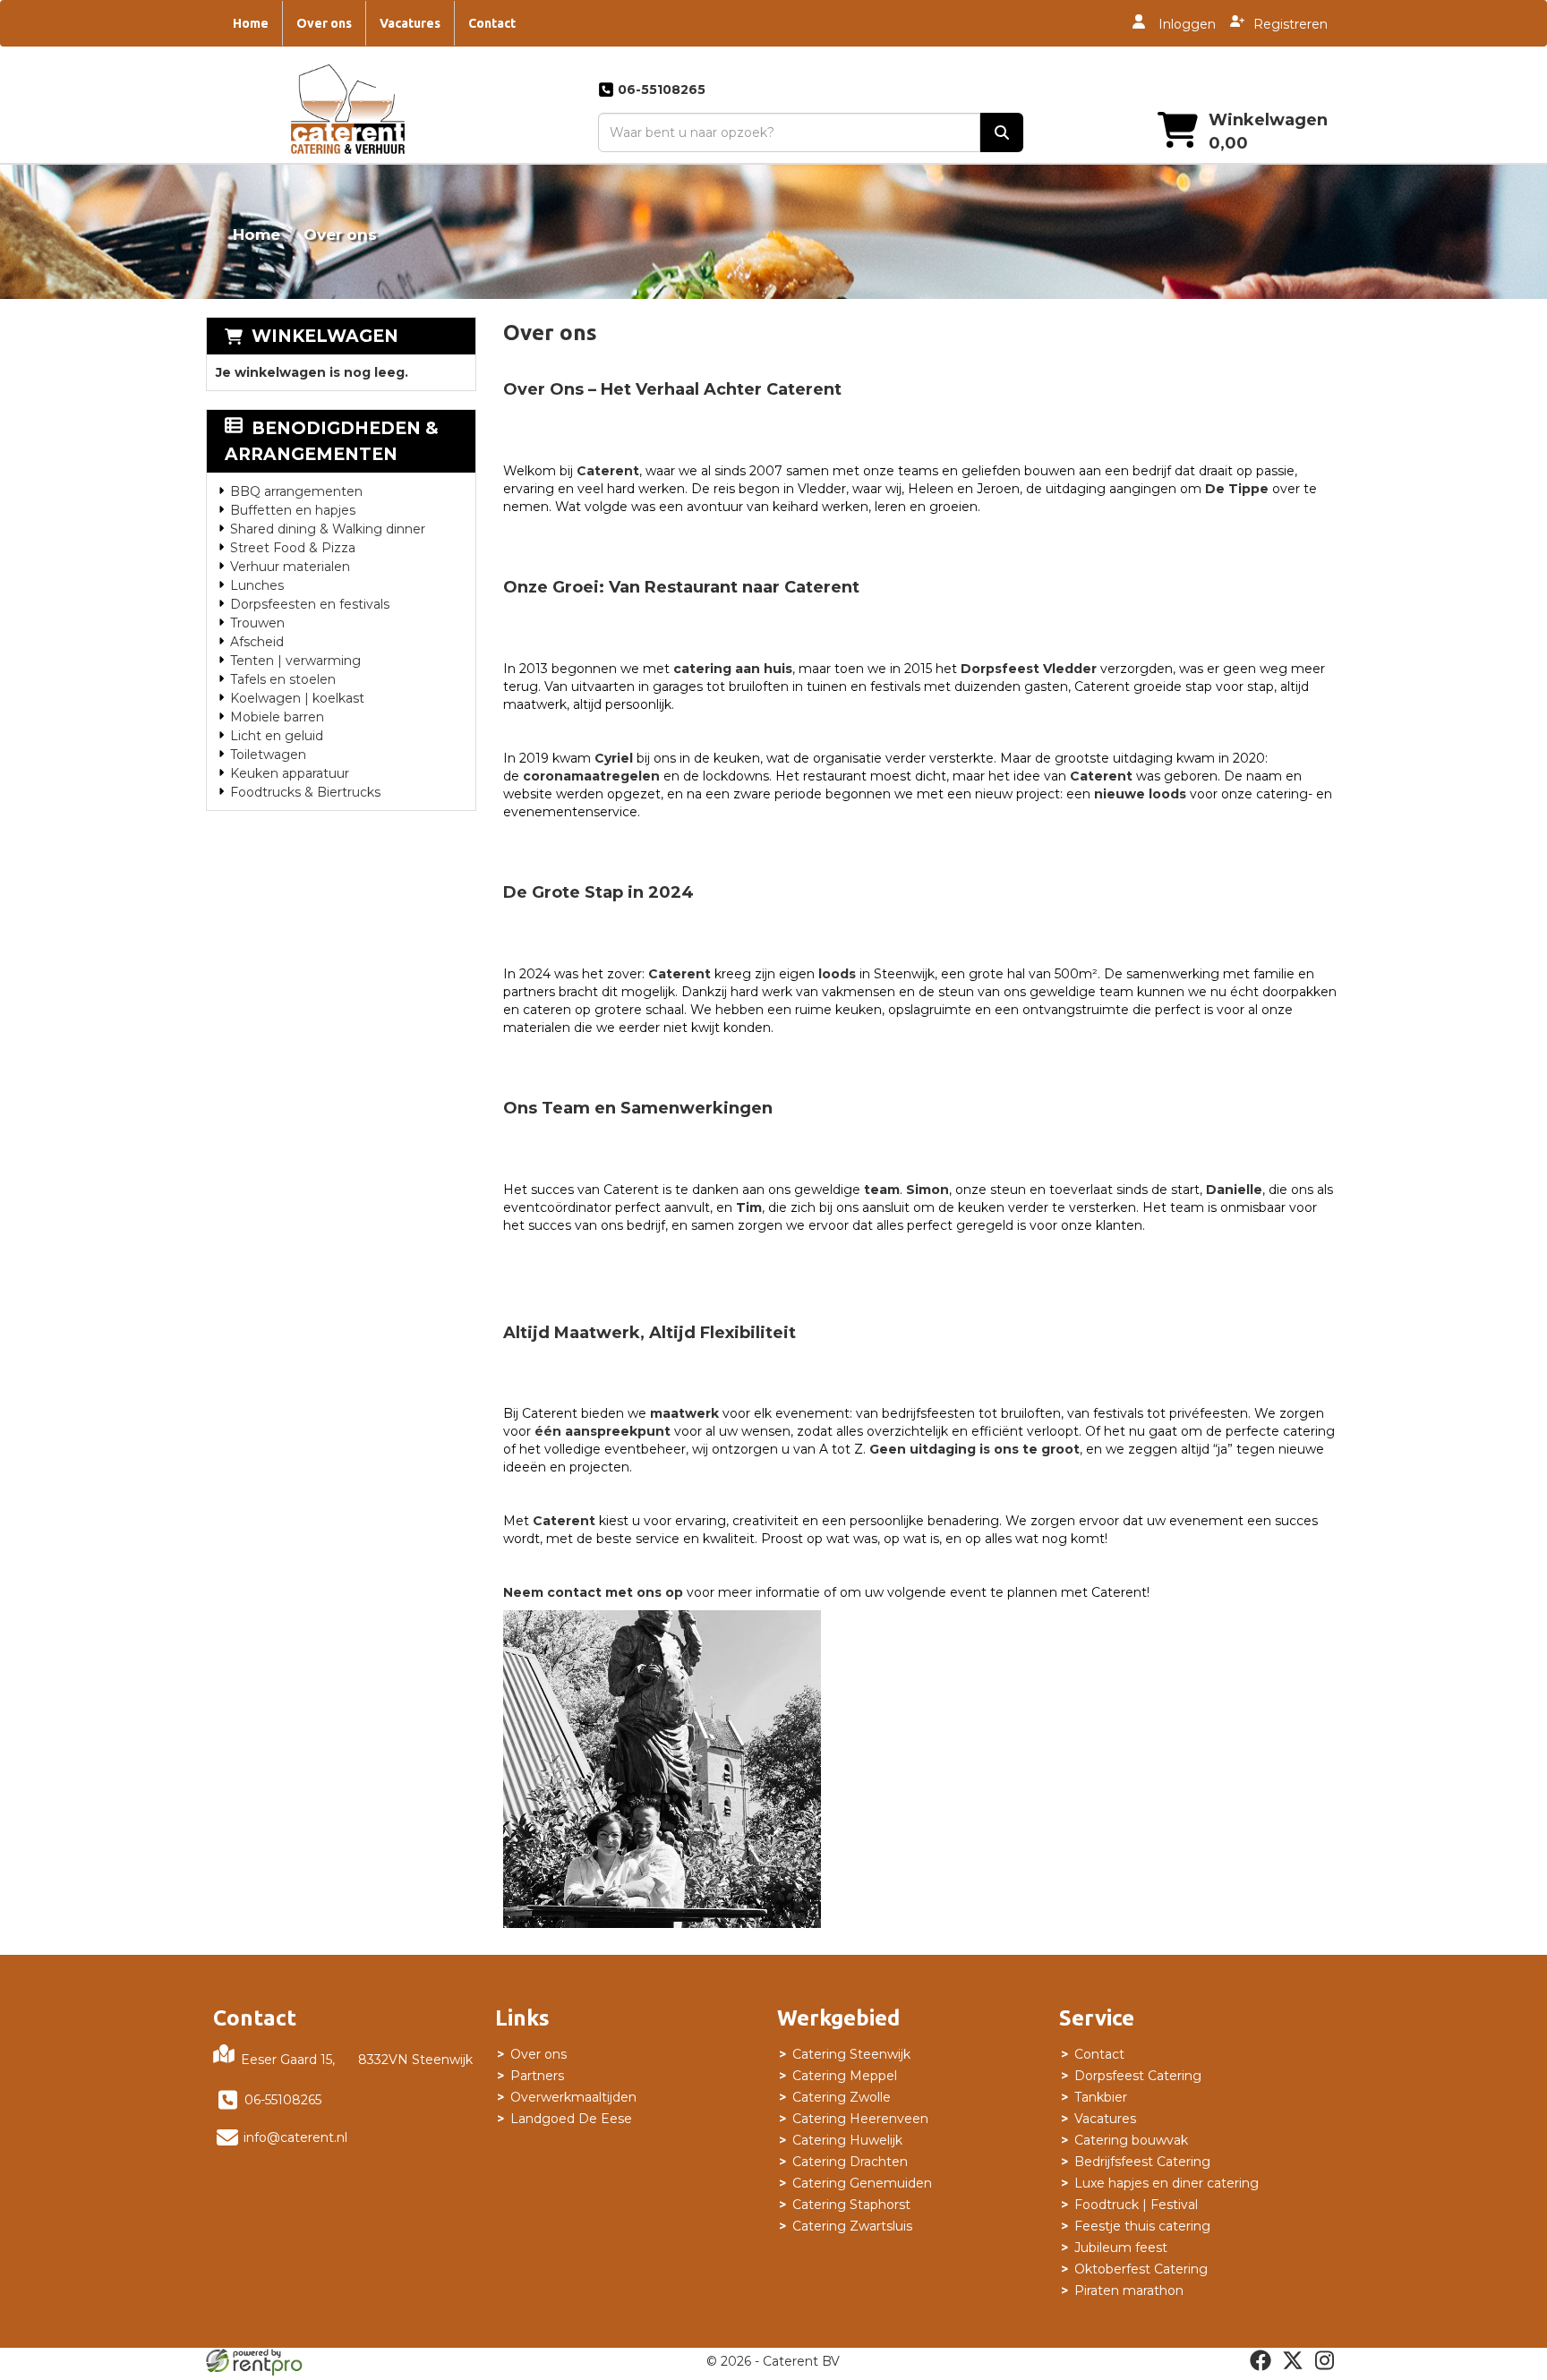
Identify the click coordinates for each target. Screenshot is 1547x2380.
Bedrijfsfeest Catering (1142, 2162)
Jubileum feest (1121, 2248)
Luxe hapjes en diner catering (1167, 2183)
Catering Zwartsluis (852, 2226)
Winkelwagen (325, 336)
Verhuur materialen (290, 567)
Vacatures (410, 23)
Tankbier (1101, 2097)
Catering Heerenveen (860, 2119)
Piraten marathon (1129, 2290)
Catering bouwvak (1131, 2140)
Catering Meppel (845, 2076)
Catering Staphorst (851, 2205)
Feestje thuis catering (1142, 2226)
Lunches (257, 585)
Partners (537, 2076)
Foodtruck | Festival (1136, 2205)
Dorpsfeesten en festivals (310, 604)
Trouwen (257, 623)
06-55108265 (283, 2100)
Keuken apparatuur (290, 773)
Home (251, 23)
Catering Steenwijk (851, 2054)
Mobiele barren (277, 717)
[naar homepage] (348, 114)
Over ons (324, 23)
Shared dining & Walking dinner (328, 529)
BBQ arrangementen (296, 491)
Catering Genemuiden (862, 2183)
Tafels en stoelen (283, 679)
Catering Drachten (850, 2162)
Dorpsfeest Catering (1138, 2076)
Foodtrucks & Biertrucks (305, 792)
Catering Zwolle (842, 2097)
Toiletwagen (268, 755)
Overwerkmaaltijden (573, 2097)
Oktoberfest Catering (1141, 2269)
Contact (492, 23)
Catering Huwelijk (847, 2140)
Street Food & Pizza (293, 548)
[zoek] (1002, 132)
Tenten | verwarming (295, 661)
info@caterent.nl (295, 2137)
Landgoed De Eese (571, 2119)
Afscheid (257, 642)
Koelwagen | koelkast (297, 698)
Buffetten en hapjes (293, 510)
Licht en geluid (277, 736)
